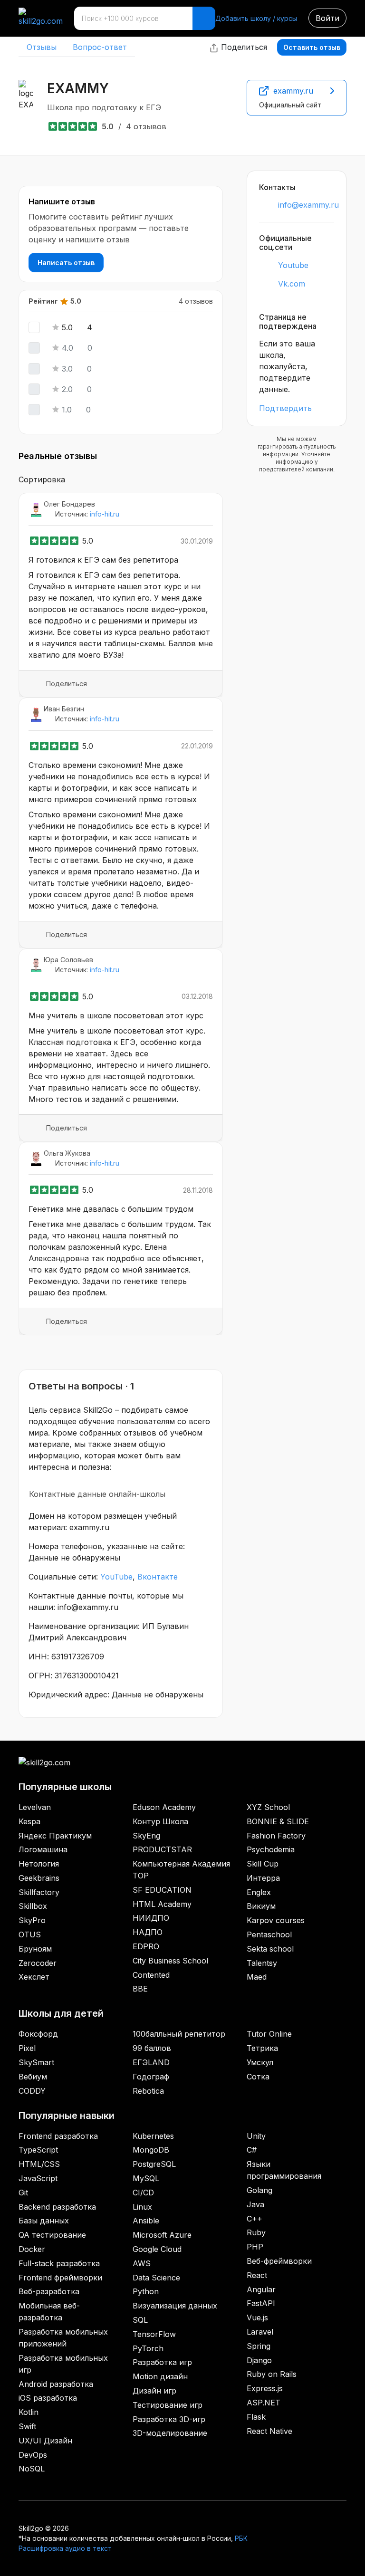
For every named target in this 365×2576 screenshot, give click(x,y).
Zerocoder (38, 1963)
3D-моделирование (170, 2433)
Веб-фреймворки (279, 2261)
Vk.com (292, 284)
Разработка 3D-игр (169, 2419)
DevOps (33, 2455)
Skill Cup (263, 1864)
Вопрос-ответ (100, 47)
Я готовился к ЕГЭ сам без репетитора (103, 560)
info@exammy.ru (308, 205)
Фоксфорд (38, 2034)
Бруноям (35, 1949)
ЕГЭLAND (151, 2062)
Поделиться (243, 47)
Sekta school (270, 1949)
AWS (142, 2263)
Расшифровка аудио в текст (65, 2548)
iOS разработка (48, 2398)
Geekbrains (39, 1878)
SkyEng (146, 1836)
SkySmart (36, 2062)
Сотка (258, 2077)
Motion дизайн (160, 2376)
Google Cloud (157, 2249)
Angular (261, 2289)
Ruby (256, 2232)
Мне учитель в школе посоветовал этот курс (116, 1015)
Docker (32, 2249)
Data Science (156, 2278)
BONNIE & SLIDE (278, 1821)
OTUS (30, 1934)
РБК (241, 2538)
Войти (327, 18)
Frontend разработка (58, 2136)
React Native (269, 2431)
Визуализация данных (175, 2306)
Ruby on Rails (272, 2374)
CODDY (32, 2091)
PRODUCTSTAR (162, 1849)
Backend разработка (57, 2207)
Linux (142, 2207)
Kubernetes (153, 2136)
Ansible (146, 2221)
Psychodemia (271, 1849)
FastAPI (261, 2303)
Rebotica (148, 2091)
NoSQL (32, 2469)
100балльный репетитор (179, 2034)
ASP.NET (264, 2403)
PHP (255, 2247)
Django (259, 2360)
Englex (259, 1892)
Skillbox (33, 1906)
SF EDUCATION (162, 1890)
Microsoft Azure (162, 2235)
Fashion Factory (276, 1836)
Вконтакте (158, 1577)
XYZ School (268, 1807)
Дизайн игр (154, 2391)
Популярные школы (65, 1787)
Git (23, 2193)
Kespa (29, 1821)
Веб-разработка (49, 2291)
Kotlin (29, 2412)
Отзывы (42, 47)
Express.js (265, 2388)
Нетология (39, 1864)
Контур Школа (160, 1821)
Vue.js (257, 2317)
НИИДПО (151, 1918)
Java (255, 2204)
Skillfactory (39, 1892)
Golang (259, 2190)
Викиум (261, 1906)
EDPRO (146, 1946)
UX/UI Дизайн (45, 2441)
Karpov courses (276, 1920)
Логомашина (43, 1849)
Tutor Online (269, 2034)
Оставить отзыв (312, 47)
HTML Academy (162, 1904)
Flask (256, 2417)
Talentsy (262, 1963)
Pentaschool (269, 1934)
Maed (257, 1977)
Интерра (263, 1878)
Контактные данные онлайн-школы (97, 1494)
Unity (256, 2136)
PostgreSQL (154, 2164)
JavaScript (38, 2178)
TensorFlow (154, 2334)
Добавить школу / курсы (256, 18)
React (257, 2275)
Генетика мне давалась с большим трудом (111, 1209)
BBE (140, 1989)
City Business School (170, 1961)
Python (146, 2291)
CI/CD (143, 2193)
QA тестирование (52, 2235)
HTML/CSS (39, 2164)
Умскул (260, 2062)
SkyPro (32, 1920)
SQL (140, 2320)
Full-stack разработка (59, 2263)
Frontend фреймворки (60, 2278)
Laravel (260, 2332)
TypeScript (38, 2150)
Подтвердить (285, 408)
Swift (27, 2426)
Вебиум (33, 2077)
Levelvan (35, 1807)
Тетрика (262, 2048)
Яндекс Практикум (55, 1836)
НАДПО (148, 1932)
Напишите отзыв (62, 201)
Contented (151, 1975)
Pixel (27, 2048)
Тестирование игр (168, 2405)
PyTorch (148, 2348)
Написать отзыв (66, 263)
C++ (255, 2219)
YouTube (116, 1577)
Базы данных (44, 2221)
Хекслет (34, 1977)
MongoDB (151, 2150)
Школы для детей (61, 2013)
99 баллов (152, 2048)
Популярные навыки (67, 2116)
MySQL (146, 2178)
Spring (259, 2346)
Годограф (151, 2077)
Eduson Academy (164, 1807)
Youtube (293, 265)
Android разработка (56, 2384)
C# (252, 2150)
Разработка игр (162, 2362)
